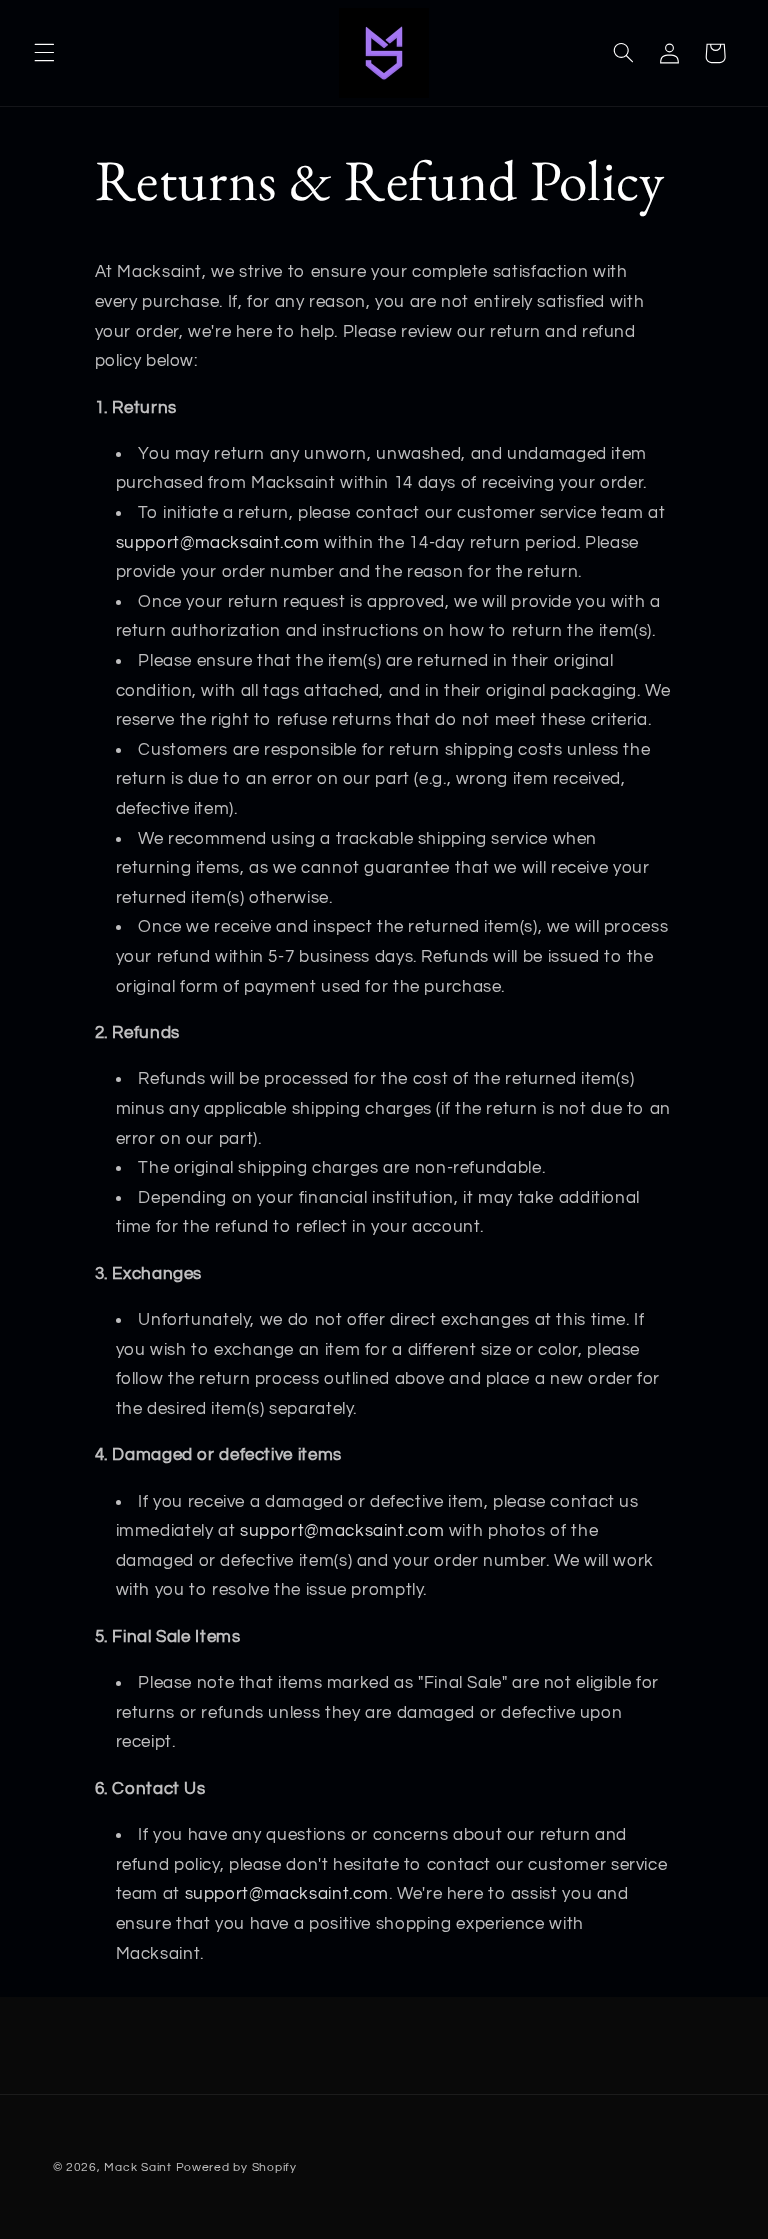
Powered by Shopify (236, 2167)
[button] (44, 53)
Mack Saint (137, 2167)
